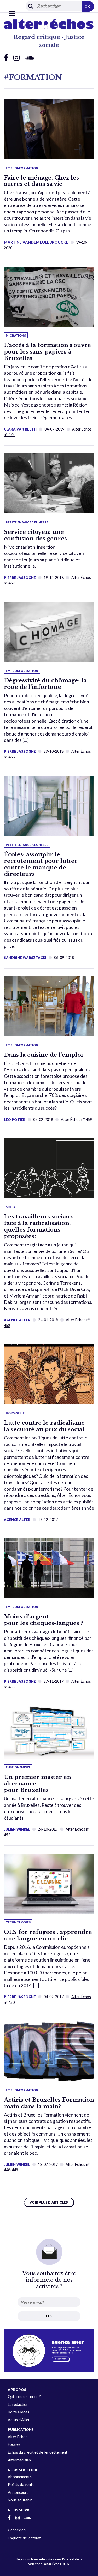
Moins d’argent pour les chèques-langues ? (44, 1620)
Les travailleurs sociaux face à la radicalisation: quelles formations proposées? (39, 1226)
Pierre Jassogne (20, 578)
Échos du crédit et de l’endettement (38, 2452)
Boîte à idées (19, 2412)
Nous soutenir (20, 2500)
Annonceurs (18, 2492)
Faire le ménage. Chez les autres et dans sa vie (41, 181)
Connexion (17, 2530)
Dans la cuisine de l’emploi (43, 1055)
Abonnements (20, 2477)
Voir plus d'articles (49, 2203)
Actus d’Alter (19, 2420)
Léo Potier (15, 1120)
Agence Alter (17, 1320)
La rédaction (18, 2404)
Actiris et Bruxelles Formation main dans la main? (49, 2103)
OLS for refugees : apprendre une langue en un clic (48, 1935)
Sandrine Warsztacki (25, 958)
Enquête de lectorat (24, 2538)
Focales (14, 2444)
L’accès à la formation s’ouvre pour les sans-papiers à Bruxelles (47, 352)
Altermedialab (19, 2460)
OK (87, 6)
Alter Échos (18, 2437)
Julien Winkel (17, 1829)
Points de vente (21, 2485)
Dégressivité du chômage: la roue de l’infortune (45, 684)
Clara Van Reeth (20, 429)
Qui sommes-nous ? (24, 2397)
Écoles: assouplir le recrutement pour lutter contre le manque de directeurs (41, 864)
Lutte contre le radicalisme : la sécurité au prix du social (46, 1426)
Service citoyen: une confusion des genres (35, 535)
